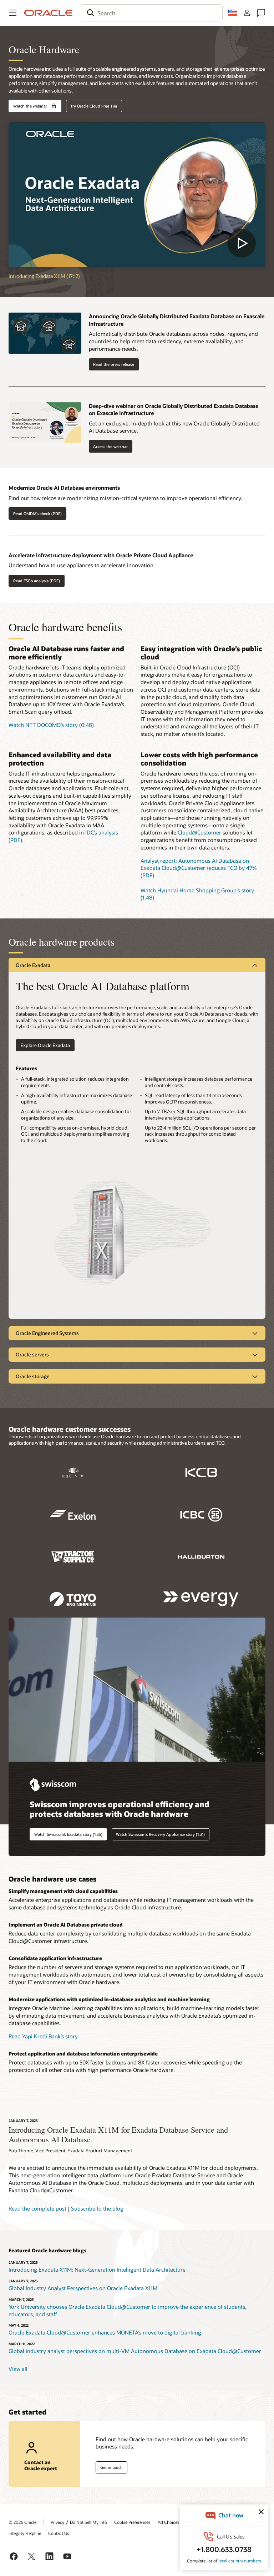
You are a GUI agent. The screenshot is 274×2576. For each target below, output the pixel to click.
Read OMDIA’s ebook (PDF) (37, 514)
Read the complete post (37, 2208)
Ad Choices (169, 2522)
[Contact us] (261, 13)
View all (18, 2369)
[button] (13, 13)
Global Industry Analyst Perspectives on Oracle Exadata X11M (83, 2288)
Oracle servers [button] (32, 1354)
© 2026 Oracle (22, 2522)
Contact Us (59, 2533)
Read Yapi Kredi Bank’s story (43, 2036)
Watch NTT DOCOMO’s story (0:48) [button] (51, 725)
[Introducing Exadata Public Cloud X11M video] (137, 195)
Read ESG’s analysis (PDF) (37, 581)
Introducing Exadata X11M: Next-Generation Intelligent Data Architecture (97, 2269)
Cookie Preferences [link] (132, 2522)
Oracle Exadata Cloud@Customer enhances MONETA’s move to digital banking (105, 2332)
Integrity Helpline (25, 2533)
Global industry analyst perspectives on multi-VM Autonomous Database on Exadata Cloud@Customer (135, 2351)
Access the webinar (110, 446)
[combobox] (151, 13)
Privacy (57, 2522)
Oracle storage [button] (33, 1376)
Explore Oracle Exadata (45, 1045)
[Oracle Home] (49, 13)
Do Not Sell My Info (88, 2522)
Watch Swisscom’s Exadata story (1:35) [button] (68, 1834)
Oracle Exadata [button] (33, 965)
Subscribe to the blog (97, 2208)
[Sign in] (247, 13)
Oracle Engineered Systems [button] (47, 1333)
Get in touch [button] (111, 2467)
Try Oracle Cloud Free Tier (94, 106)
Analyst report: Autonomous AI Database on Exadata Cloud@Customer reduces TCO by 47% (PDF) (199, 868)
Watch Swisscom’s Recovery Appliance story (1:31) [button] (160, 1834)
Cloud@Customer (199, 832)
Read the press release (114, 364)
